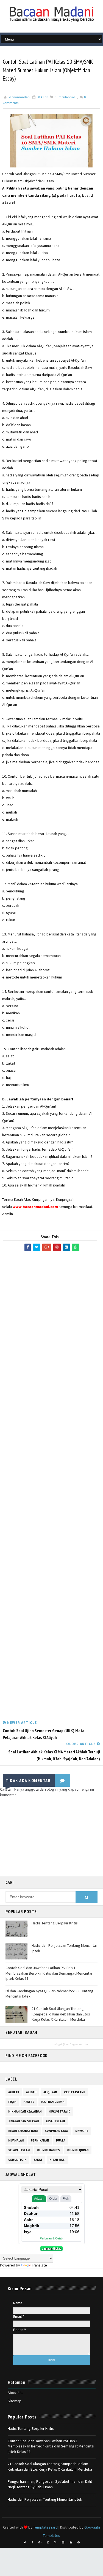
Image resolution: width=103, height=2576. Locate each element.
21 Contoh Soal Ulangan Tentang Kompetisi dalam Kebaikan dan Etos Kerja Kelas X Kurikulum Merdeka (61, 2014)
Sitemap (15, 2401)
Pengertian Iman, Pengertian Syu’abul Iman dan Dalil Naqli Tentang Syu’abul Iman (50, 2484)
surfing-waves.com (77, 2044)
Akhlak (14, 2092)
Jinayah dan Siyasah (24, 2121)
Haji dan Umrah (53, 2102)
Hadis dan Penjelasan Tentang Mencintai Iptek (45, 2499)
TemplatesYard (45, 2527)
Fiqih (12, 2102)
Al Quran (50, 2092)
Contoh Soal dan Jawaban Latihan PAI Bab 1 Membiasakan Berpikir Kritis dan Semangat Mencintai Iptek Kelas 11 (49, 1973)
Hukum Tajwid (59, 2111)
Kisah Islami (55, 2121)
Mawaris (82, 2131)
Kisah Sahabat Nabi (23, 2131)
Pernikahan (40, 2140)
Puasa (61, 2140)
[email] (63, 2542)
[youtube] (71, 2542)
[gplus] (40, 2542)
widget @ (60, 2044)
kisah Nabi (58, 2160)
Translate (39, 2265)
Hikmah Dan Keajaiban (25, 2111)
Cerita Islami (74, 2092)
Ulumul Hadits (48, 2150)
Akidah (31, 2092)
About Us (15, 2393)
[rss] (55, 2542)
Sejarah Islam (19, 2150)
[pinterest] (79, 2542)
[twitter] (25, 2542)
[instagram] (48, 2542)
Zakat (38, 2160)
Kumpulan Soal (66, 97)
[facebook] (32, 2542)
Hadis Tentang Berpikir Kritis (55, 1923)
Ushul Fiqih (17, 2160)
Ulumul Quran (78, 2150)
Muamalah (16, 2140)
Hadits (29, 2102)
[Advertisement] (51, 1487)
